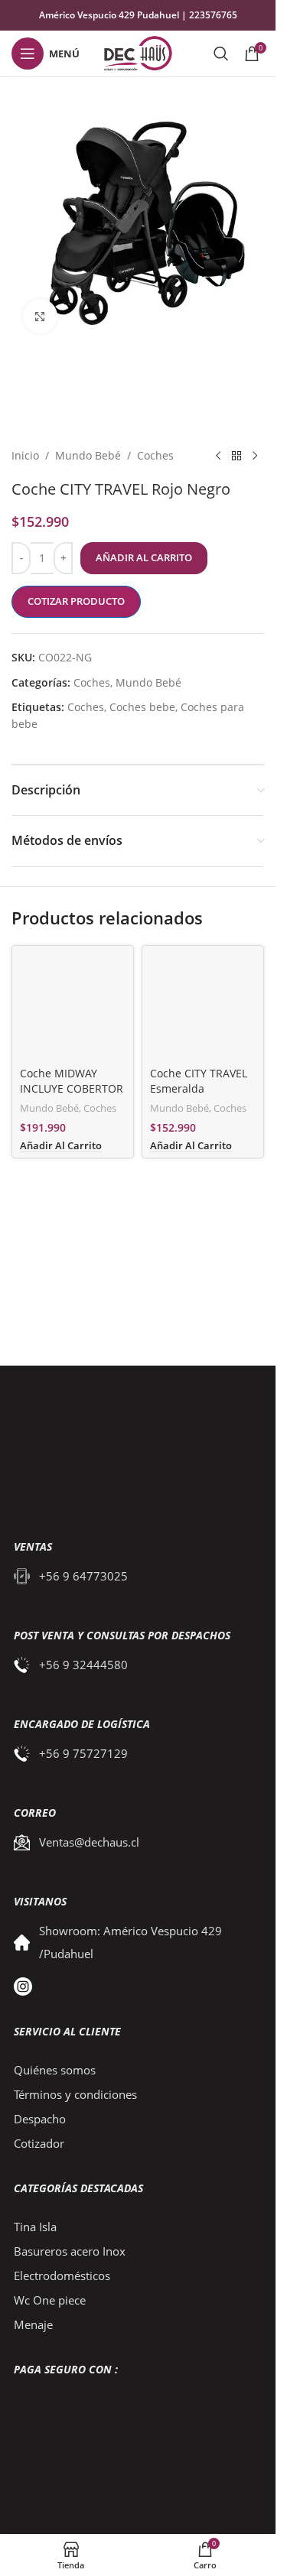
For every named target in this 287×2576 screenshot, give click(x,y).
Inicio (25, 455)
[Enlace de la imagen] (129, 1448)
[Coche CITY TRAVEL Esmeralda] (203, 1006)
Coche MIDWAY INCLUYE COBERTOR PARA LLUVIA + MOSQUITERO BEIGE (72, 1096)
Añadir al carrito (144, 557)
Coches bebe (142, 707)
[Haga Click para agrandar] (40, 316)
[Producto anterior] (218, 456)
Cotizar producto (76, 601)
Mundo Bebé (88, 455)
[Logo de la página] (137, 52)
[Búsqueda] (221, 54)
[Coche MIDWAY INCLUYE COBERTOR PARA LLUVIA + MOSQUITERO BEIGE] (73, 1006)
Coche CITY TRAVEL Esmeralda (199, 1081)
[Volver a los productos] (236, 456)
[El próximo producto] (255, 456)
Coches (155, 455)
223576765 (213, 15)
